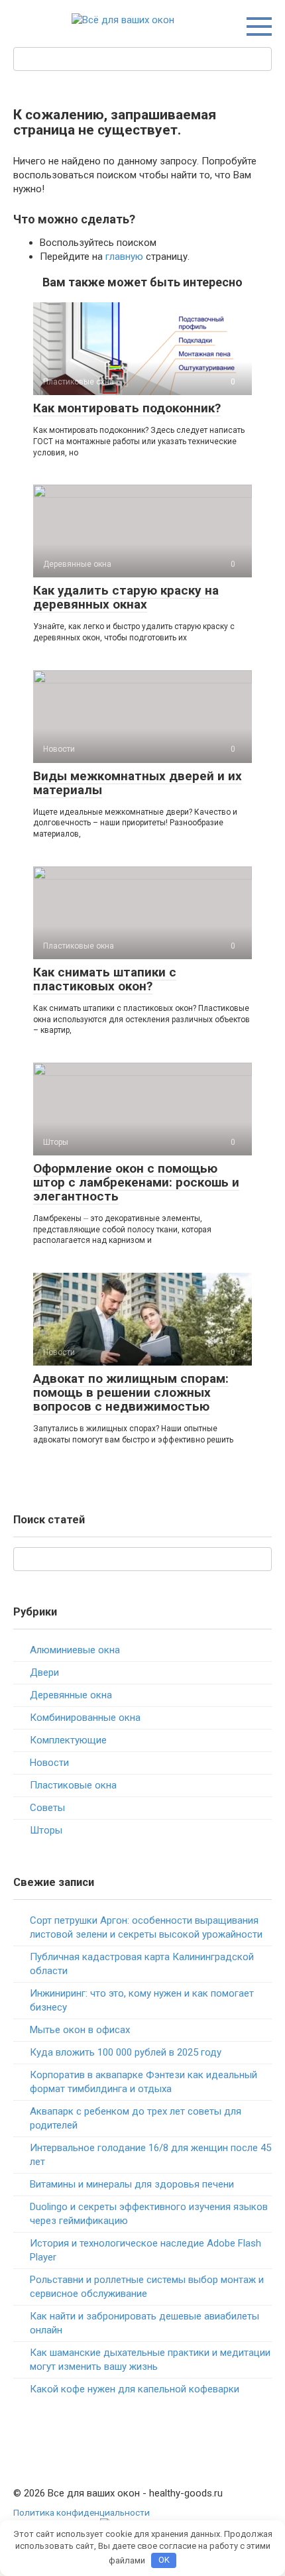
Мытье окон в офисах (80, 2030)
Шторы (46, 1830)
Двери (44, 1672)
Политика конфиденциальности (82, 2512)
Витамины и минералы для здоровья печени (132, 2184)
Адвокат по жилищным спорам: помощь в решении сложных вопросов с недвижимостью (131, 1392)
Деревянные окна (71, 1695)
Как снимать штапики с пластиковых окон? (105, 979)
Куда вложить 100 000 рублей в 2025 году (126, 2052)
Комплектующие (68, 1740)
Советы (47, 1808)
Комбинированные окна (85, 1718)
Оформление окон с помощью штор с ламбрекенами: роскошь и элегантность (136, 1182)
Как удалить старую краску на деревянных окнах (126, 597)
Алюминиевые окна (75, 1650)
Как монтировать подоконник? (127, 408)
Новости (49, 1763)
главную (124, 257)
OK (164, 2560)
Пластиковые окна (73, 1785)
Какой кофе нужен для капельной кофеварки (135, 2389)
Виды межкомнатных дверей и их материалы (138, 783)
